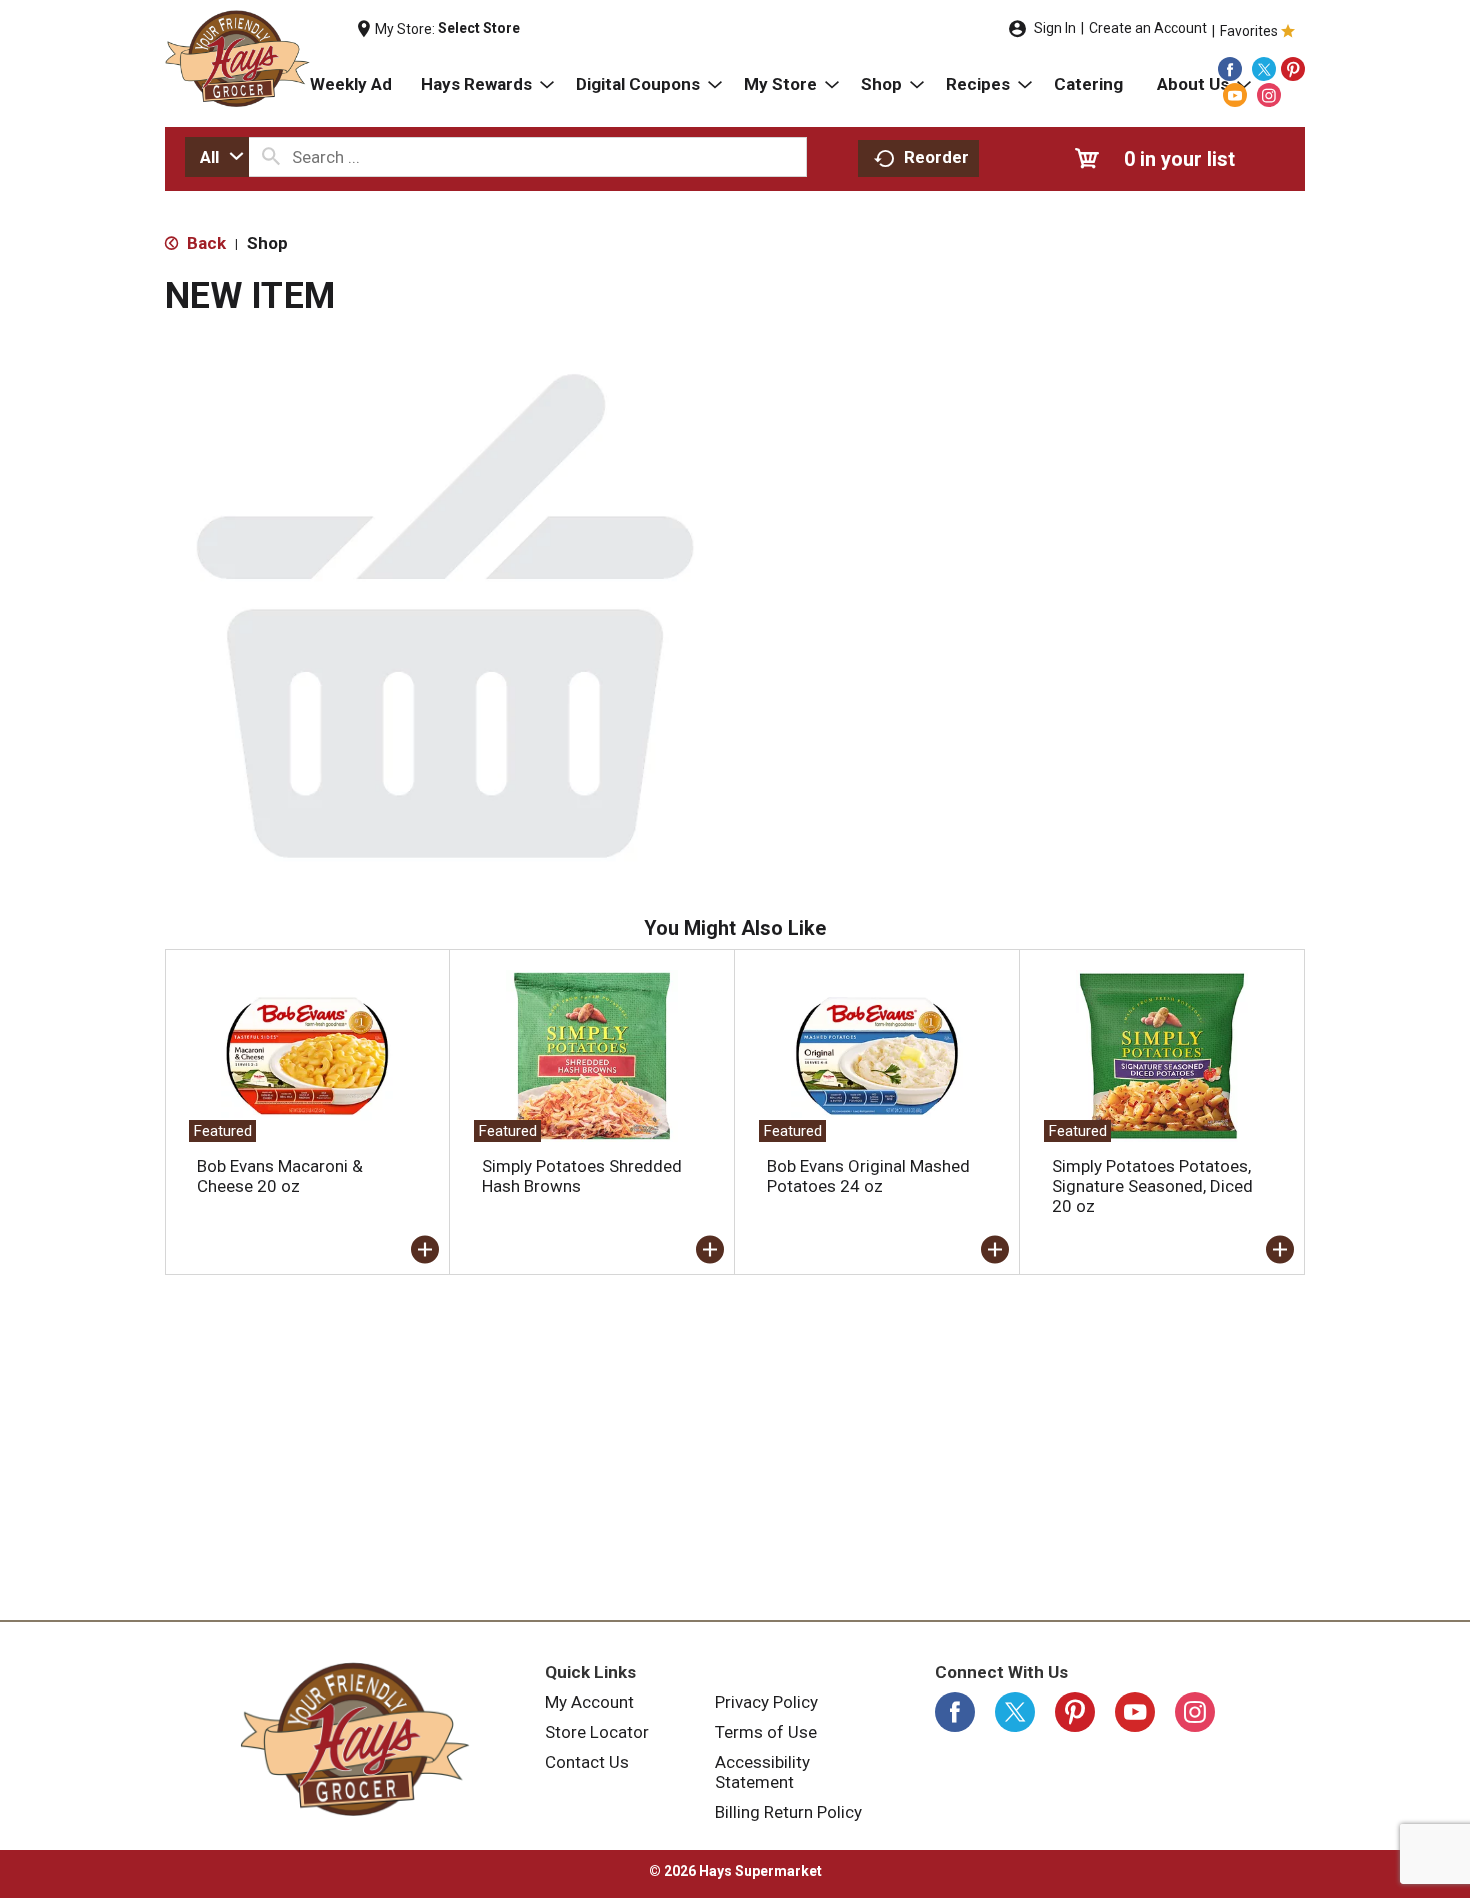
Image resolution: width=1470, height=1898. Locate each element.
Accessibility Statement (762, 1772)
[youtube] (1235, 95)
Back (204, 243)
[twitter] (1264, 69)
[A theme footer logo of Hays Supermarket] (355, 1739)
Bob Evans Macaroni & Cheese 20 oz (280, 1176)
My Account (589, 1702)
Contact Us (587, 1762)
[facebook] (1230, 69)
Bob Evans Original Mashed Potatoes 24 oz (868, 1176)
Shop (267, 243)
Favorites (1249, 31)
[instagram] (1269, 95)
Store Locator (597, 1732)
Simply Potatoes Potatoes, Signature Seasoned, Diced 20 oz (1152, 1186)
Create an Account (1148, 28)
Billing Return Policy (788, 1812)
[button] (425, 1250)
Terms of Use (766, 1732)
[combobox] (217, 157)
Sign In (1055, 28)
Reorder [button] (936, 157)
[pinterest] (1293, 69)
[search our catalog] (271, 157)
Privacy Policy (766, 1702)
